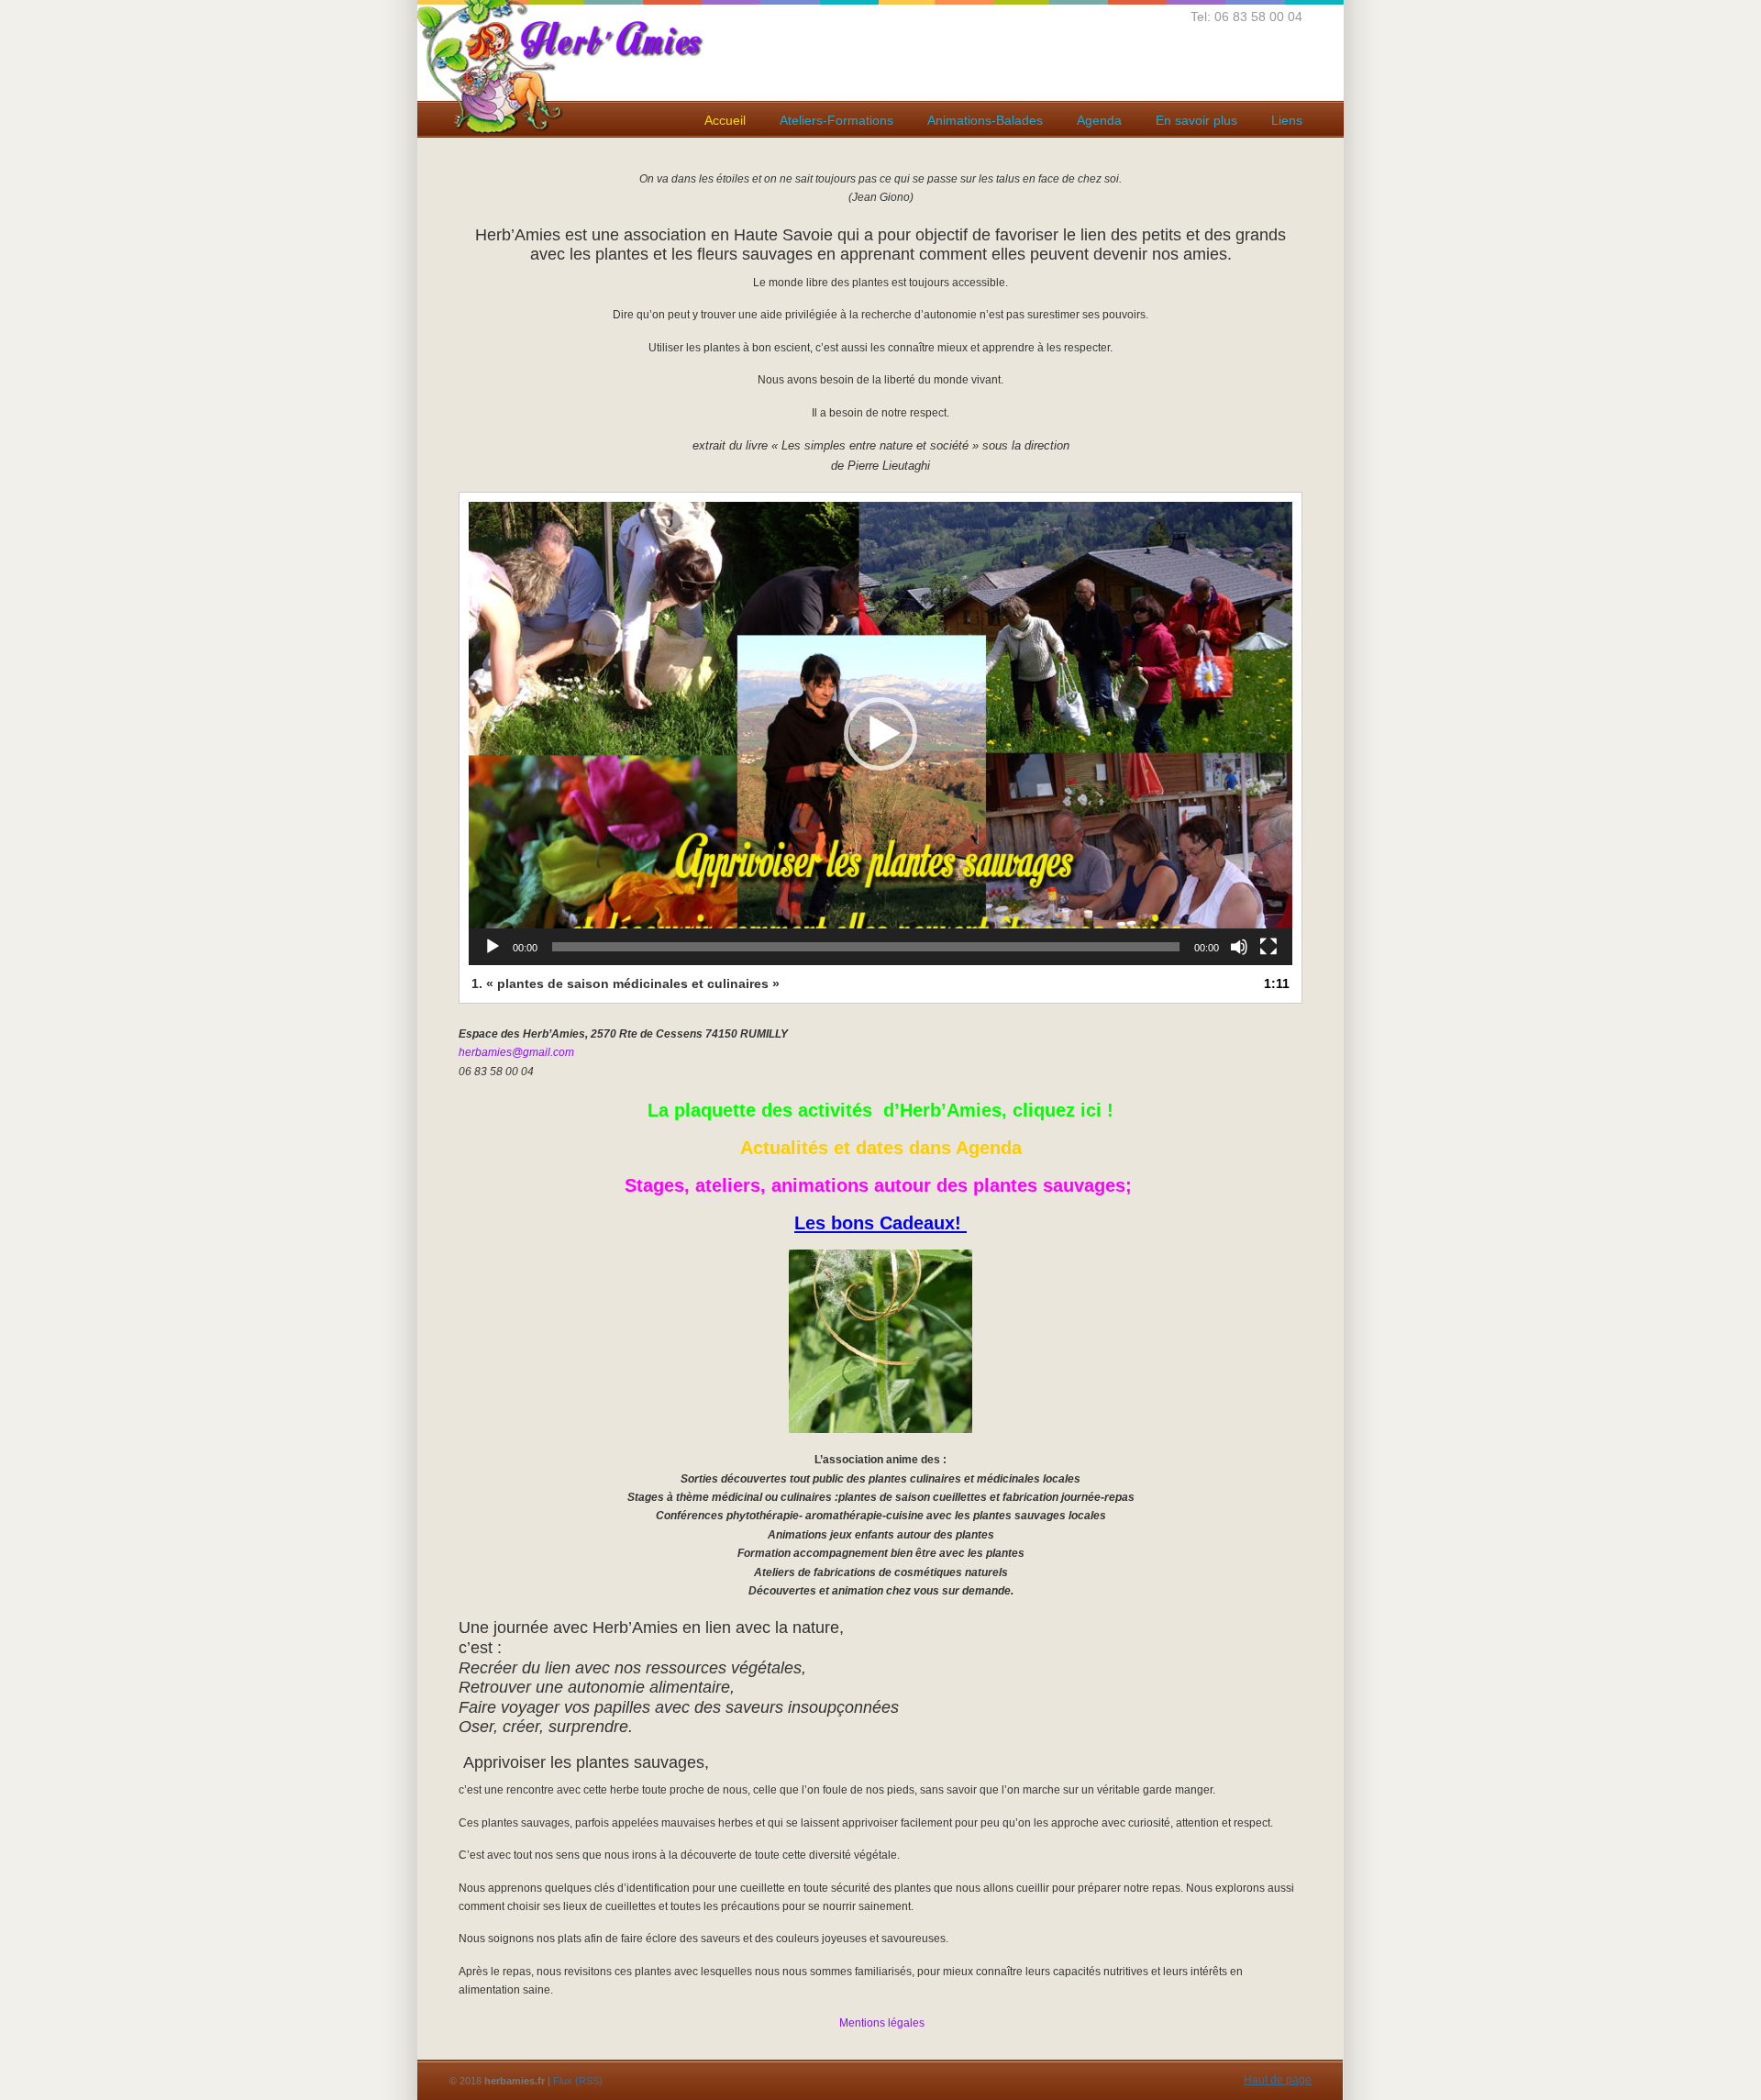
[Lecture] (493, 947)
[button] (880, 734)
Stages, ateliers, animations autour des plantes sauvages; (881, 1185)
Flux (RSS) (578, 2081)
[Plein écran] (1268, 947)
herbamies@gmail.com (516, 1052)
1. (626, 983)
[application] (880, 733)
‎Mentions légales (880, 2023)
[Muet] (1239, 947)
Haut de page (1278, 2080)
